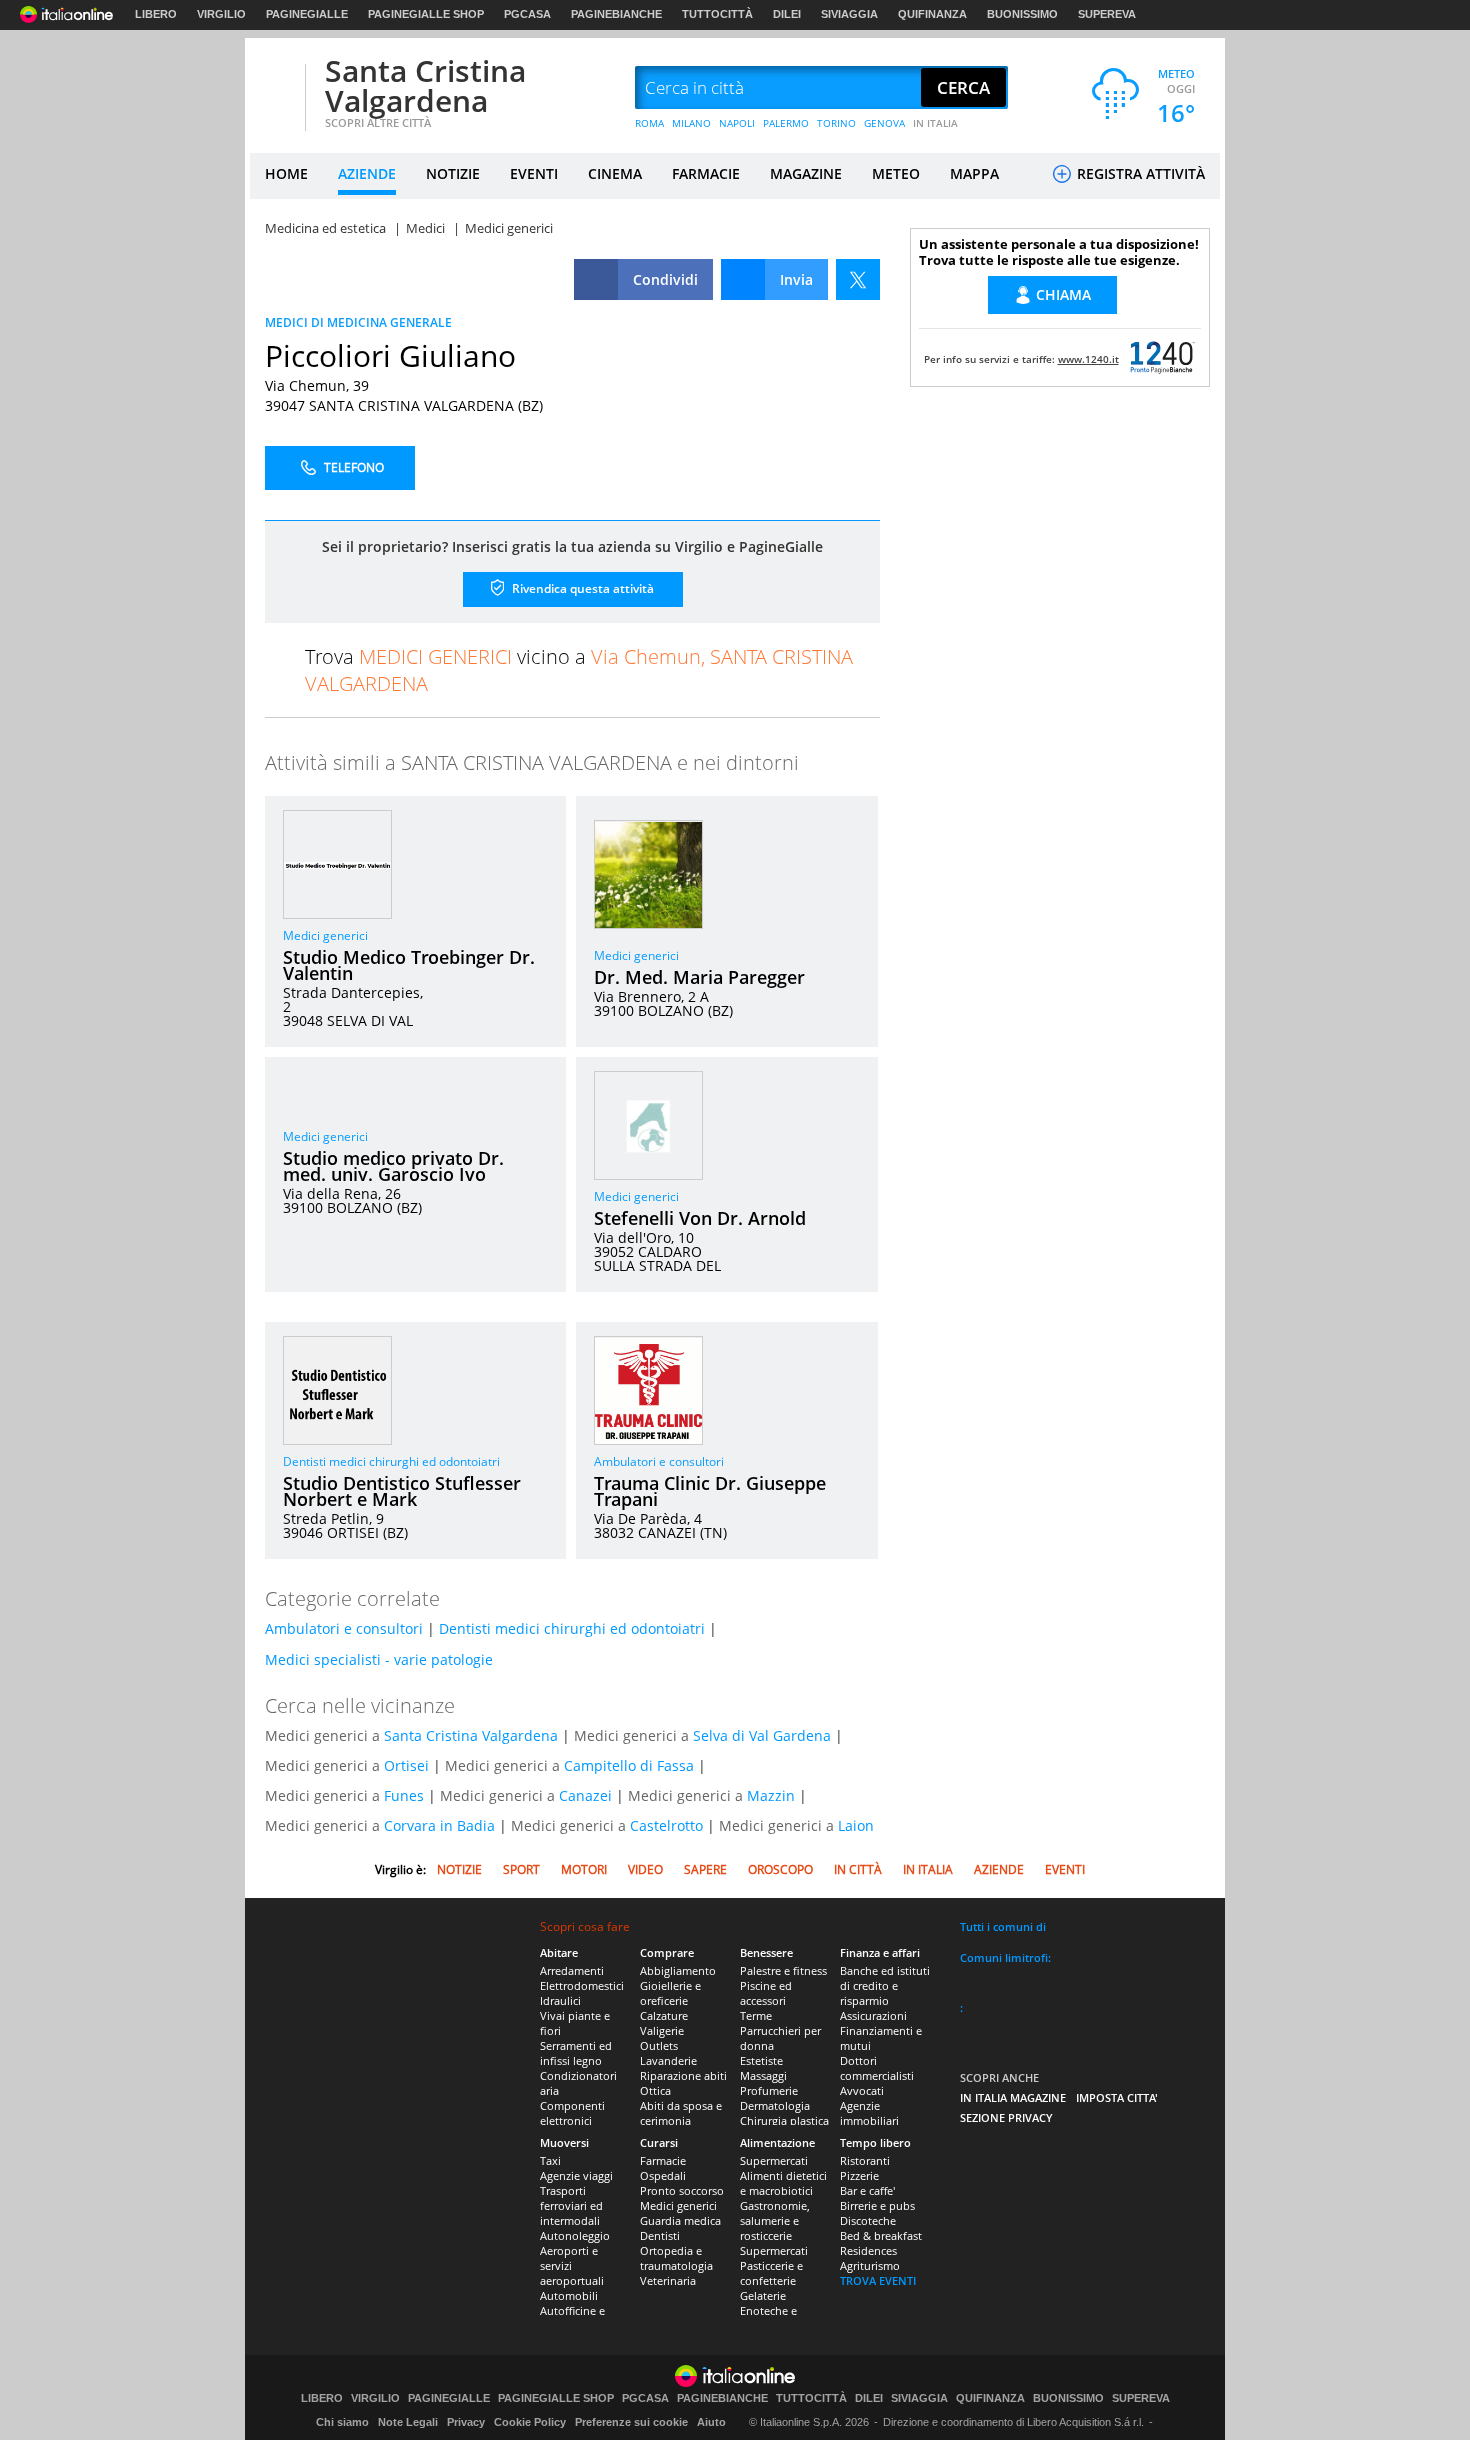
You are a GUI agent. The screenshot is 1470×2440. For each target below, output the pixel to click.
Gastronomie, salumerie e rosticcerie (775, 2220)
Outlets (659, 2045)
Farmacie (663, 2160)
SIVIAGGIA (849, 14)
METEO (896, 173)
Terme (756, 2015)
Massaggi (763, 2075)
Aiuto (711, 2422)
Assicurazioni (873, 2015)
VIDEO (645, 1869)
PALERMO (786, 123)
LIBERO (156, 14)
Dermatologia (775, 2105)
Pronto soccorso (682, 2190)
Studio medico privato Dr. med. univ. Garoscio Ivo (393, 1166)
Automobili (569, 2295)
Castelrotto (666, 1825)
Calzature (664, 2015)
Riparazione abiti (683, 2075)
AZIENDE (367, 173)
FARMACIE (706, 173)
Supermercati (774, 2160)
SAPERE (705, 1869)
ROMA (649, 123)
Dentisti (660, 2235)
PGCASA (527, 14)
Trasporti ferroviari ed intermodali (571, 2205)
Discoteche (868, 2220)
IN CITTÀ (858, 1869)
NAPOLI (737, 123)
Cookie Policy (530, 2422)
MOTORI (584, 1869)
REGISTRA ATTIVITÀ (1139, 173)
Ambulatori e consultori (659, 1461)
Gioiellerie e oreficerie (670, 1993)
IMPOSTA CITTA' (1117, 2097)
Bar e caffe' (867, 2190)
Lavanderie (668, 2060)
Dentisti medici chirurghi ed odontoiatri (391, 1461)
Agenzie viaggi (576, 2175)
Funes (404, 1795)
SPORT (521, 1869)
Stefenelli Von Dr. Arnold (700, 1218)
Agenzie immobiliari (869, 2113)
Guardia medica (680, 2220)
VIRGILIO (221, 14)
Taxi (550, 2160)
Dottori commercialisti (877, 2068)
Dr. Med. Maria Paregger (699, 977)
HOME (286, 173)
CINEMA (615, 173)
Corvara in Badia (439, 1825)
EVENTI (534, 173)
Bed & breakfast (881, 2235)
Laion (856, 1825)
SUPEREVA (1107, 14)
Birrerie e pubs (877, 2205)
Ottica (655, 2090)
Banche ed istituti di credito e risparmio (885, 1985)
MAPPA (974, 173)
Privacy (466, 2422)
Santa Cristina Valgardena (425, 85)
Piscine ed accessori (766, 1993)
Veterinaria (668, 2280)
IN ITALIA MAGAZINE (1013, 2097)
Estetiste (761, 2060)
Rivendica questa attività (581, 588)
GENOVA (884, 123)
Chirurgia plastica (784, 2120)
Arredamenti (572, 1970)
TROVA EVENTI (878, 2280)
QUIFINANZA (932, 14)
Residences (868, 2250)
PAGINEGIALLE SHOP (426, 14)
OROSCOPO (780, 1869)
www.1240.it (1088, 359)
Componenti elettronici (572, 2113)
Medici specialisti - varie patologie (379, 1659)
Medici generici (325, 935)
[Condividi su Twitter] (858, 279)
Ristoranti (865, 2160)
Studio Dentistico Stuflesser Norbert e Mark (402, 1491)
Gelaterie (763, 2295)
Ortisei (406, 1765)
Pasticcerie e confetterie (771, 2273)
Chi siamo (342, 2422)
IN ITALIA (935, 123)
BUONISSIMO (1022, 14)
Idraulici (560, 2000)
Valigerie (662, 2030)
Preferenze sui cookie (631, 2422)
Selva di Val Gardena (762, 1735)
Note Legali (408, 2422)
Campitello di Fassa (629, 1765)
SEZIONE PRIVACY (1006, 2117)
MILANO (691, 123)
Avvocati (862, 2090)
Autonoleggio (575, 2235)
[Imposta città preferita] (275, 88)
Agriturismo (870, 2265)
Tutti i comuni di (1003, 1926)
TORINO (836, 123)
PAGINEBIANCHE (616, 14)
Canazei (585, 1795)
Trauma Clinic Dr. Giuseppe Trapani (710, 1491)
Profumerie (769, 2090)
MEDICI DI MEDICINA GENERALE (358, 322)
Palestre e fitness (783, 1970)
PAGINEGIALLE (307, 14)
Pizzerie (859, 2175)
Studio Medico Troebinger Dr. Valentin (409, 965)
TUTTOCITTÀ (717, 14)
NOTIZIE (453, 173)
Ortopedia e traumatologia (676, 2258)
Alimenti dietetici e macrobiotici (783, 2183)
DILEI (787, 14)
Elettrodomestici (582, 1985)
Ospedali (663, 2175)
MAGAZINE (806, 173)
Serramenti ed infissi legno (576, 2053)
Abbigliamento (678, 1970)
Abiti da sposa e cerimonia (681, 2113)
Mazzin (771, 1795)
